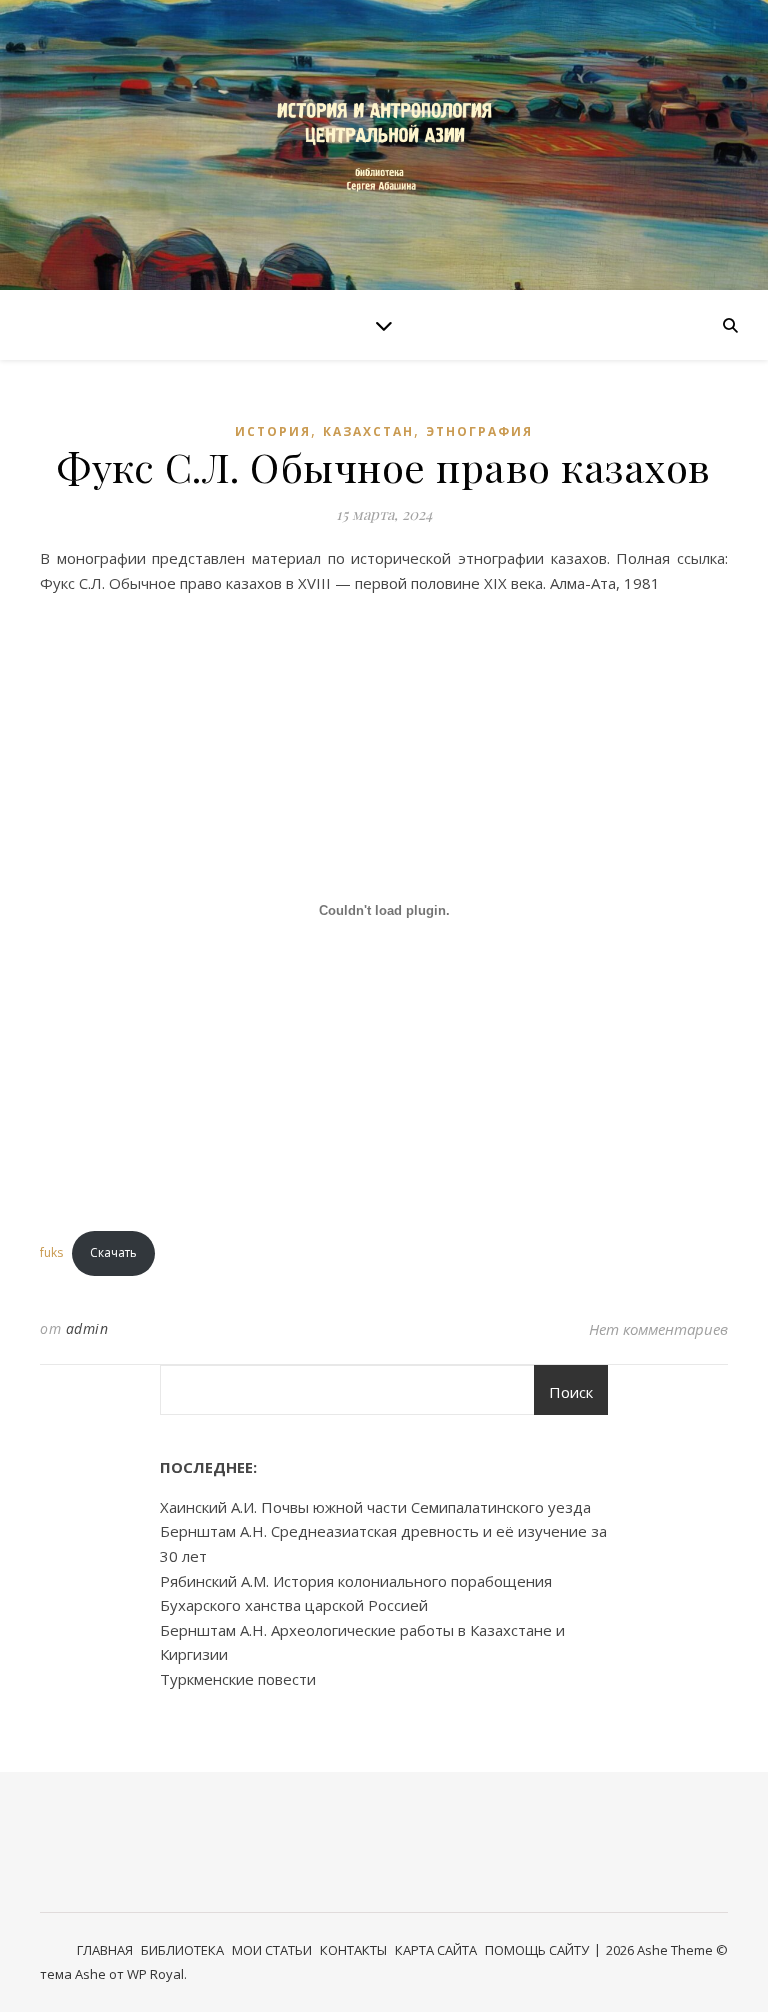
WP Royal (155, 1974)
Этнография (479, 431)
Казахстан (368, 431)
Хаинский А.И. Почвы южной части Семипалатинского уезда (375, 1507)
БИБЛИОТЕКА (182, 1950)
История (273, 431)
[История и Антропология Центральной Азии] (384, 144)
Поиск (571, 1392)
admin (87, 1328)
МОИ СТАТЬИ (272, 1950)
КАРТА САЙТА (436, 1950)
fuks (51, 1252)
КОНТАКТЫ (353, 1950)
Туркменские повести (238, 1679)
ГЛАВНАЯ (105, 1950)
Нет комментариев (658, 1329)
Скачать (113, 1252)
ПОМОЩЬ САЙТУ (537, 1950)
